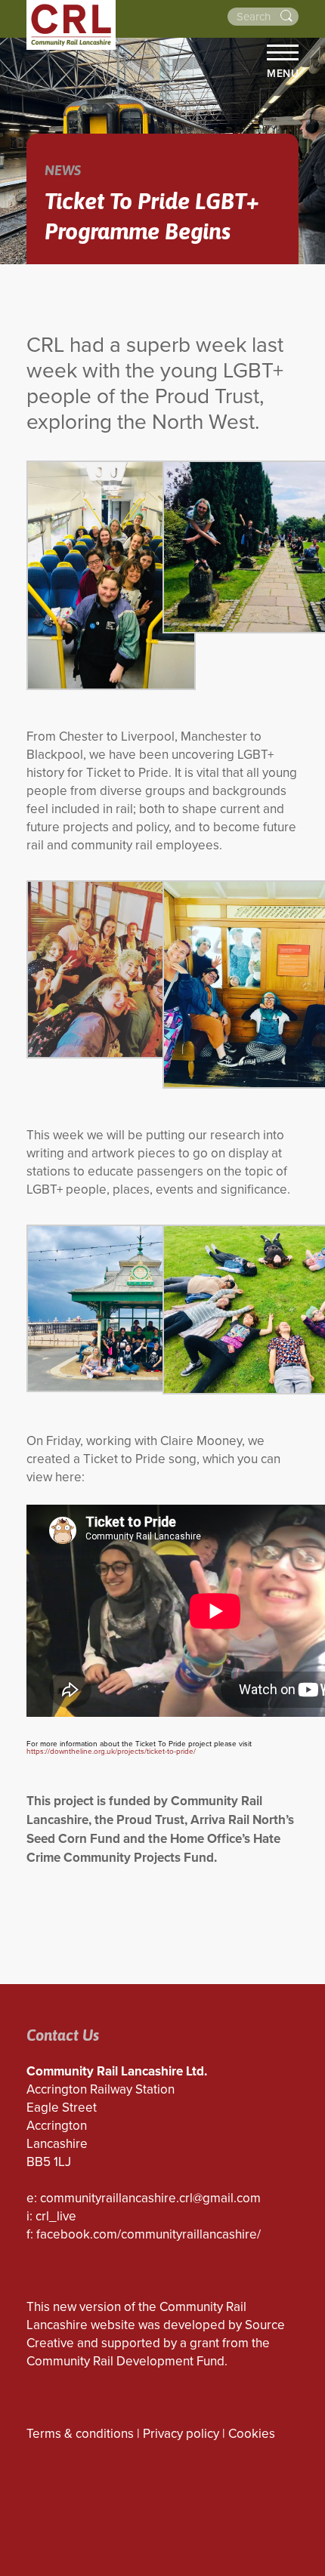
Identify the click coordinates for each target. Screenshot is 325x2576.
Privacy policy (181, 2434)
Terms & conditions (80, 2434)
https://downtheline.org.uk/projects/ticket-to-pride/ (111, 1752)
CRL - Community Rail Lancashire (71, 25)
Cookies (252, 2434)
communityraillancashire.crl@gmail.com (150, 2198)
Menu (283, 73)
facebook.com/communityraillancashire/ (149, 2234)
